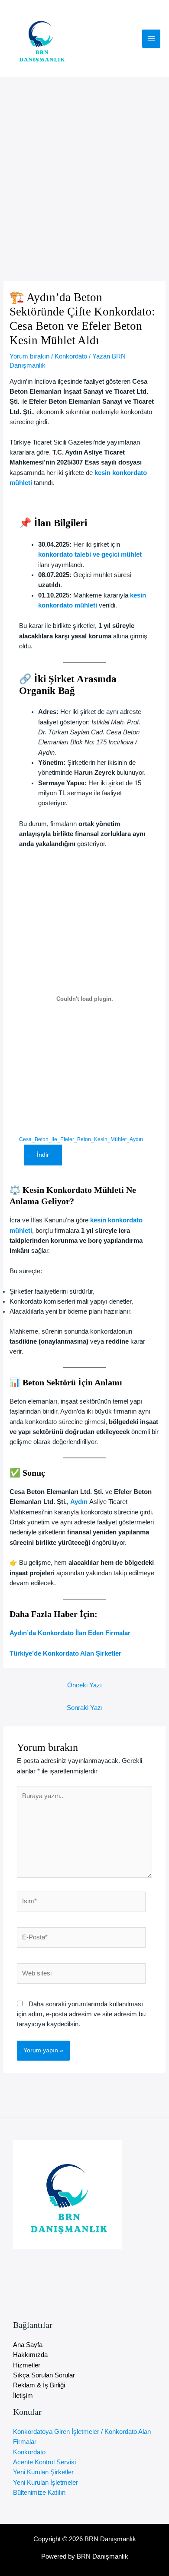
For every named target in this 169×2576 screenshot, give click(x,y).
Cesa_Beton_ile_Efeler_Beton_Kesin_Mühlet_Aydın (81, 1139)
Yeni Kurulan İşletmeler (45, 2483)
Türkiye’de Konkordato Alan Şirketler (65, 1653)
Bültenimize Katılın (39, 2493)
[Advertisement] (84, 166)
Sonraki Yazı (85, 1708)
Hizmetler (27, 2365)
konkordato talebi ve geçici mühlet (90, 554)
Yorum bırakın (29, 356)
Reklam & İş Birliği (39, 2385)
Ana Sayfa (28, 2345)
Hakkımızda (30, 2355)
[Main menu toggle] (151, 39)
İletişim (23, 2396)
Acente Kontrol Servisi (44, 2462)
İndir (43, 1155)
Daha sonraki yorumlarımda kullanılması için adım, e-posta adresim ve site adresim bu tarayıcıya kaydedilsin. (81, 2014)
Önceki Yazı (84, 1685)
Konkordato (71, 356)
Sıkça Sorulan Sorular (44, 2375)
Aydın (80, 1502)
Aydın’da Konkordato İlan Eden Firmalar (70, 1633)
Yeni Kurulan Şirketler (43, 2472)
